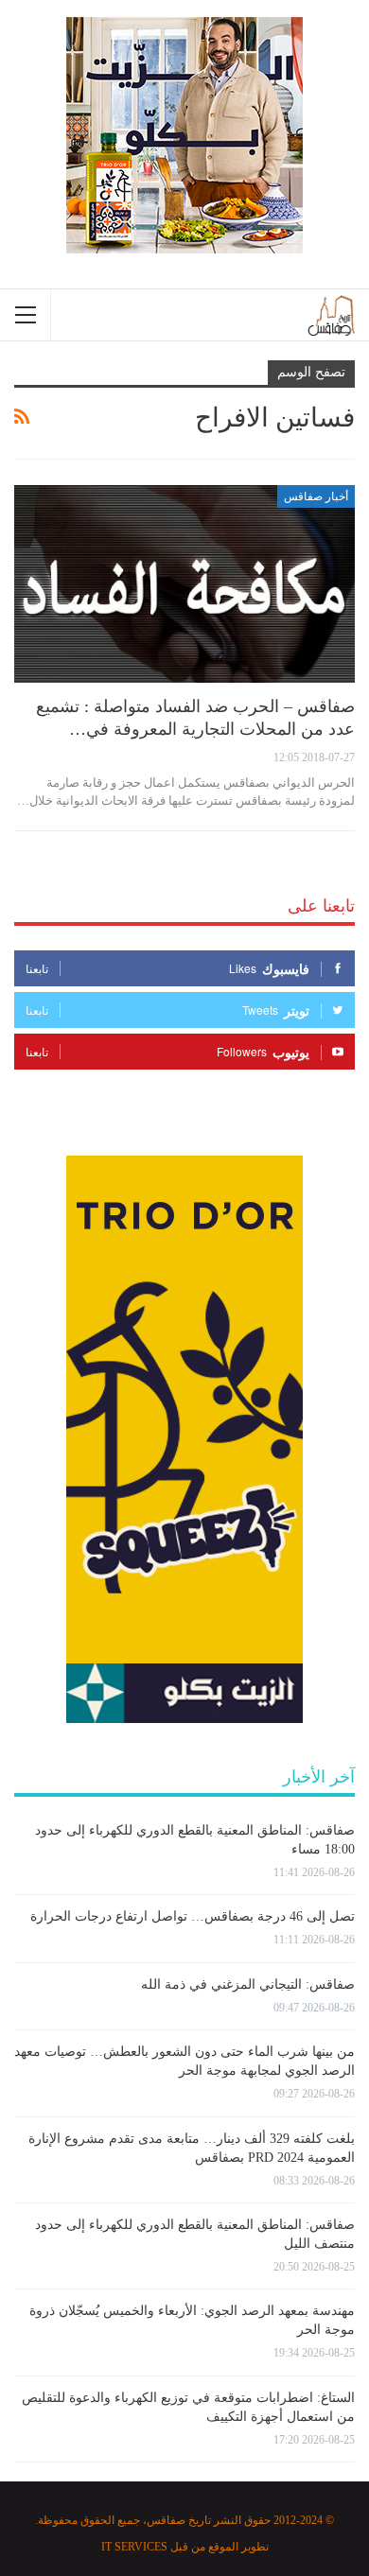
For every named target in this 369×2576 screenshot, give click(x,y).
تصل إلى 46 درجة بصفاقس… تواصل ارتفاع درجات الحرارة (193, 1916)
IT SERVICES (134, 2547)
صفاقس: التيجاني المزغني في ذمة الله (248, 1984)
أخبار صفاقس (316, 496)
